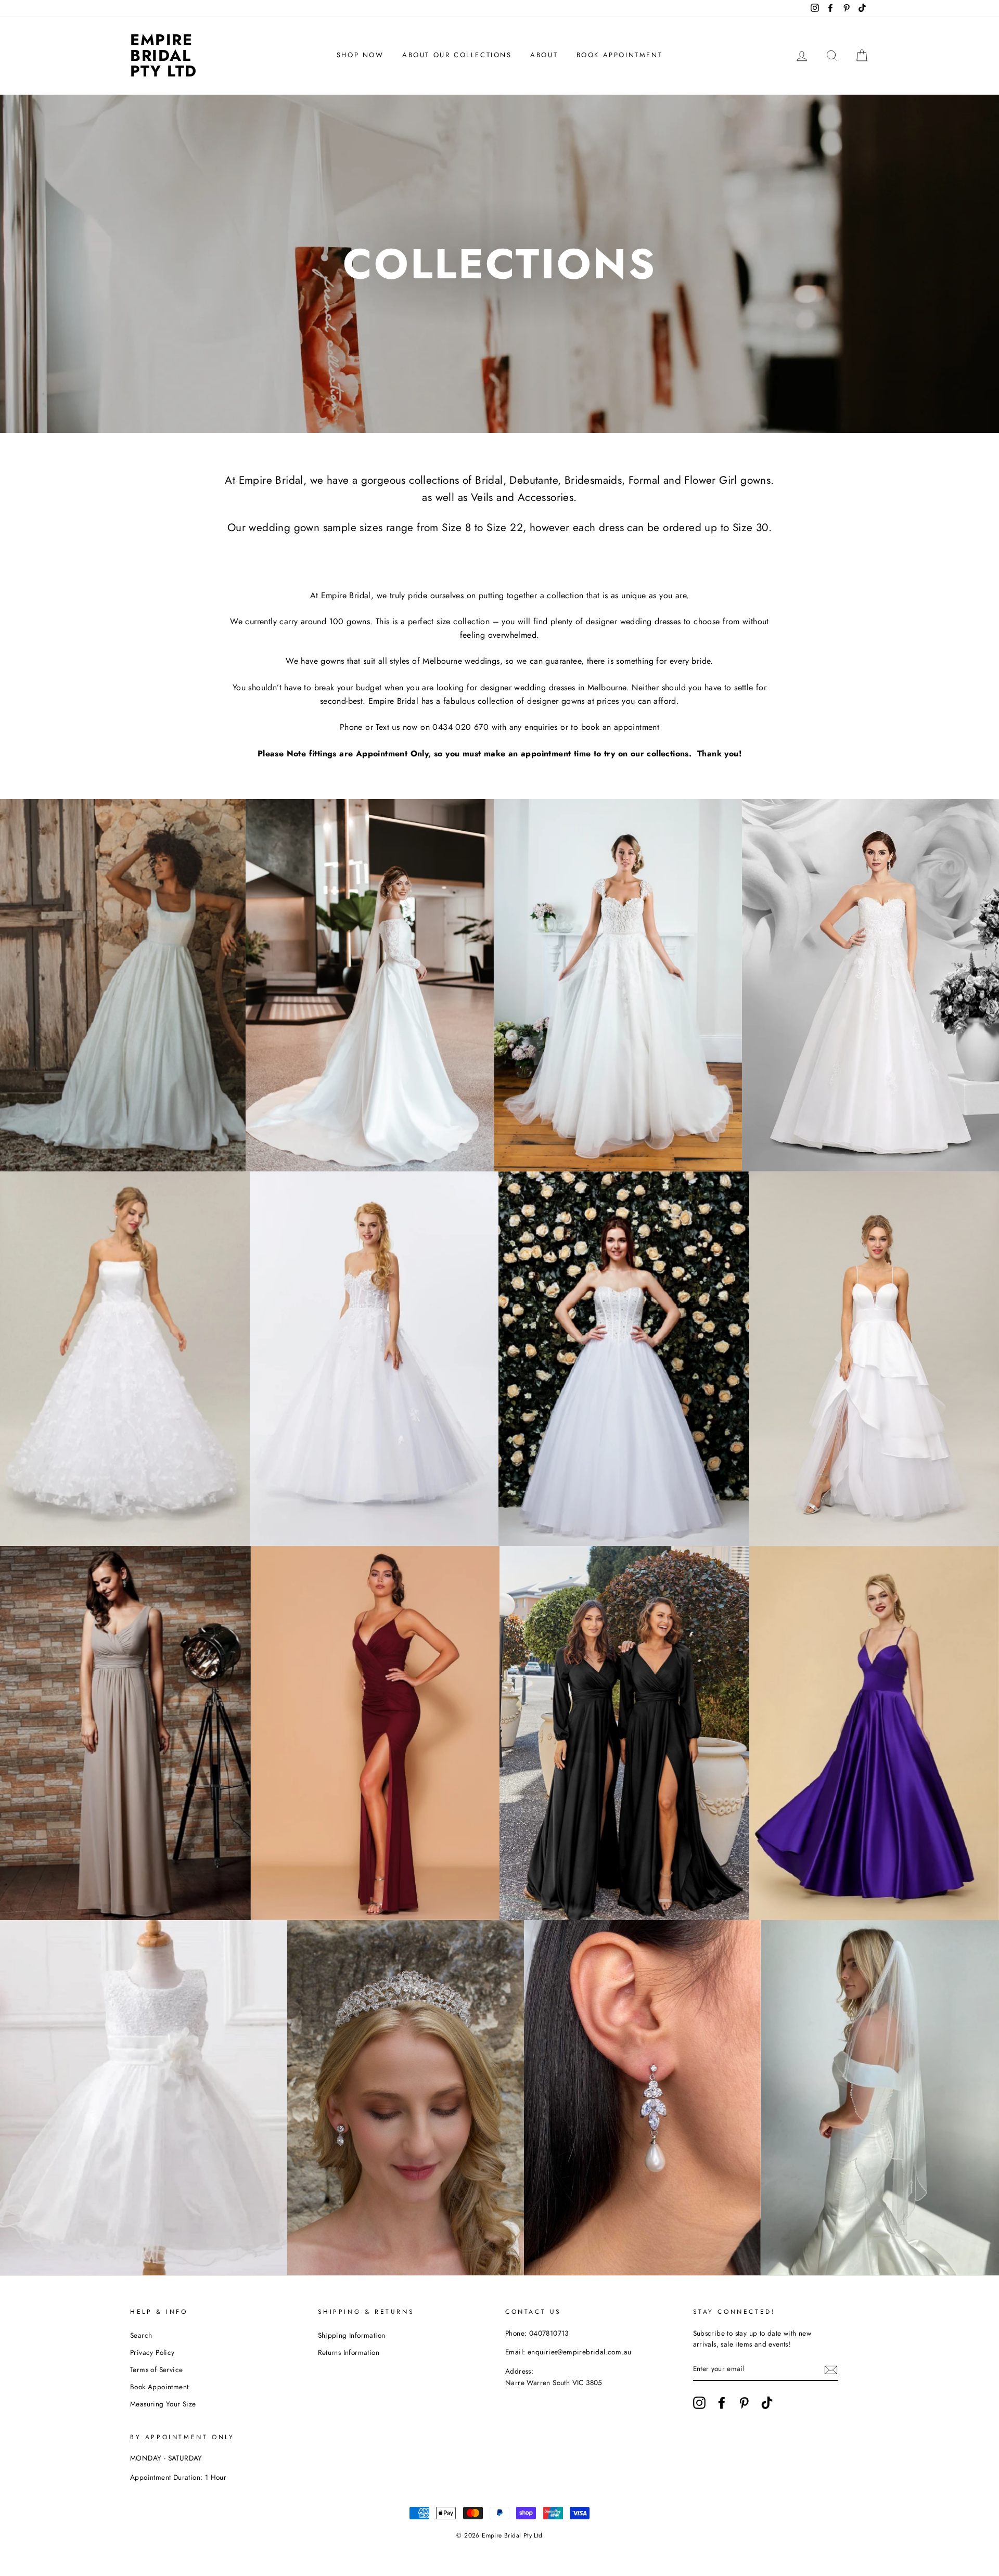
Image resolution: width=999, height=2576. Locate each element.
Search (141, 2335)
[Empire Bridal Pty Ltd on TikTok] (767, 2403)
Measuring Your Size (163, 2404)
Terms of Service (156, 2369)
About (544, 55)
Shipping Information (352, 2335)
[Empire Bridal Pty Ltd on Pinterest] (744, 2403)
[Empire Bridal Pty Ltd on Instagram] (699, 2403)
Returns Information (349, 2352)
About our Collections (457, 55)
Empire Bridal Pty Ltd (164, 55)
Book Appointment (620, 55)
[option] (499, 264)
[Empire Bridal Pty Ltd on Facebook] (722, 2403)
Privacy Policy (152, 2352)
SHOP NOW (360, 55)
